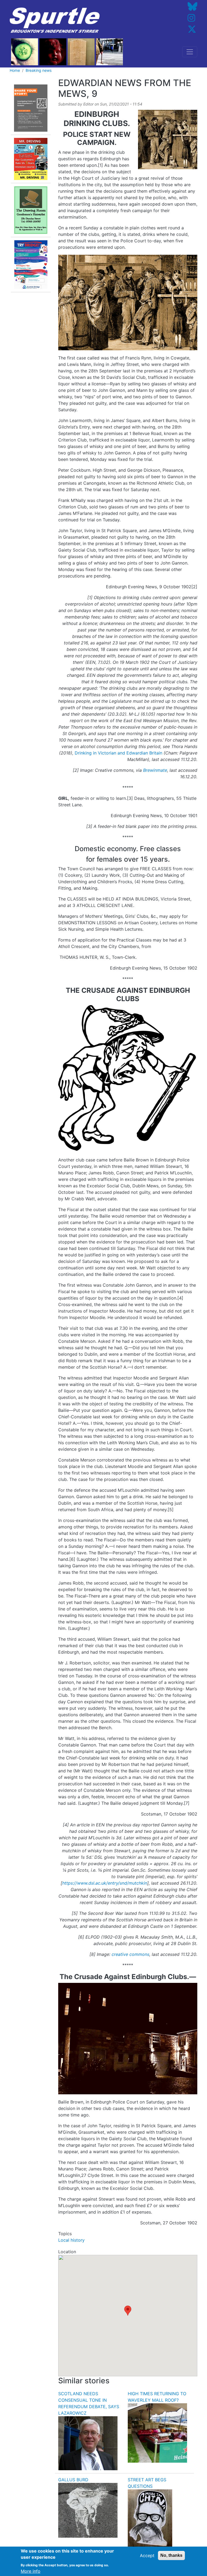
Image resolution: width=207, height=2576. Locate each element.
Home (15, 70)
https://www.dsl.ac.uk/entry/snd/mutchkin (105, 1883)
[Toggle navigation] (190, 52)
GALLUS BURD (73, 2480)
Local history (71, 2240)
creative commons (130, 1954)
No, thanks (171, 2555)
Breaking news (39, 70)
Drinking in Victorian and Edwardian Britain (118, 753)
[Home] (55, 20)
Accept (147, 2555)
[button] (128, 2311)
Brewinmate (155, 770)
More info (31, 2571)
